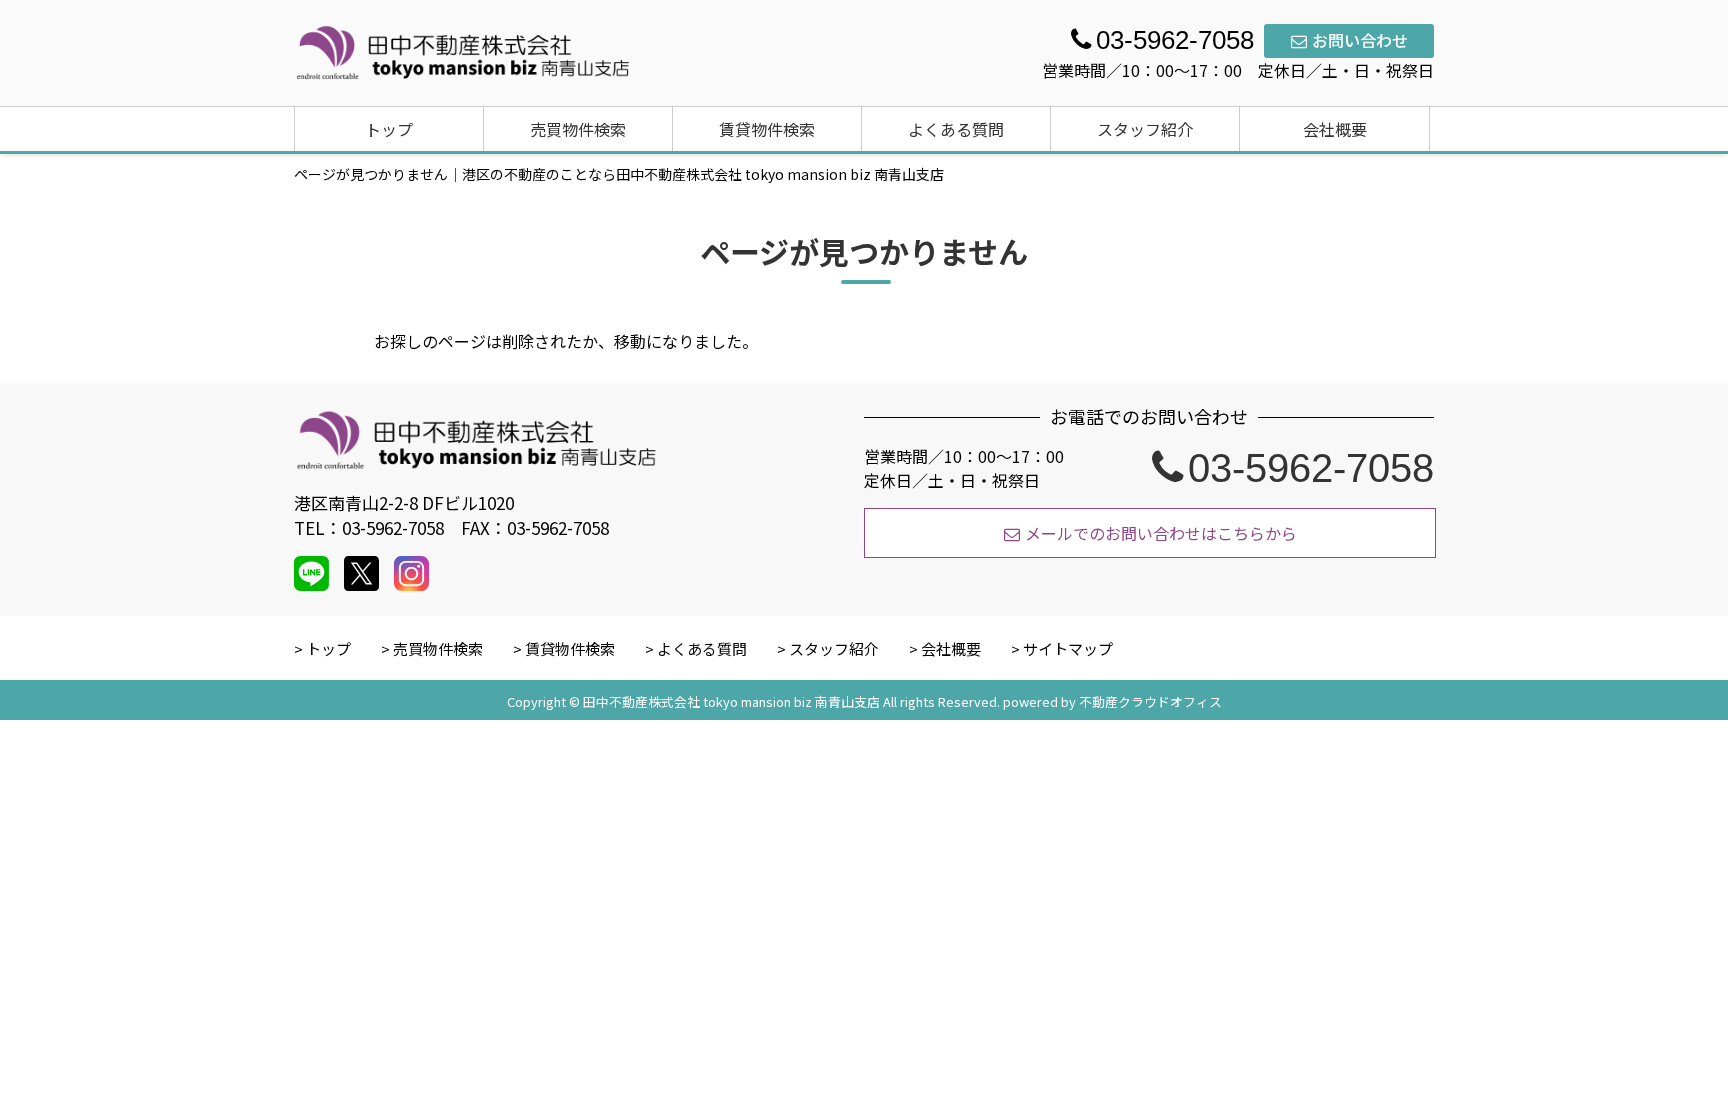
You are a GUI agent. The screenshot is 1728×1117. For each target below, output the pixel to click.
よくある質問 (956, 129)
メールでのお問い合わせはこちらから (1161, 533)
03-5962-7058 (1311, 468)
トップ (389, 129)
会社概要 (1335, 129)
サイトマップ (1068, 648)
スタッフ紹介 (1145, 129)
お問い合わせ (1360, 40)
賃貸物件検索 (767, 129)
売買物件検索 (578, 129)
